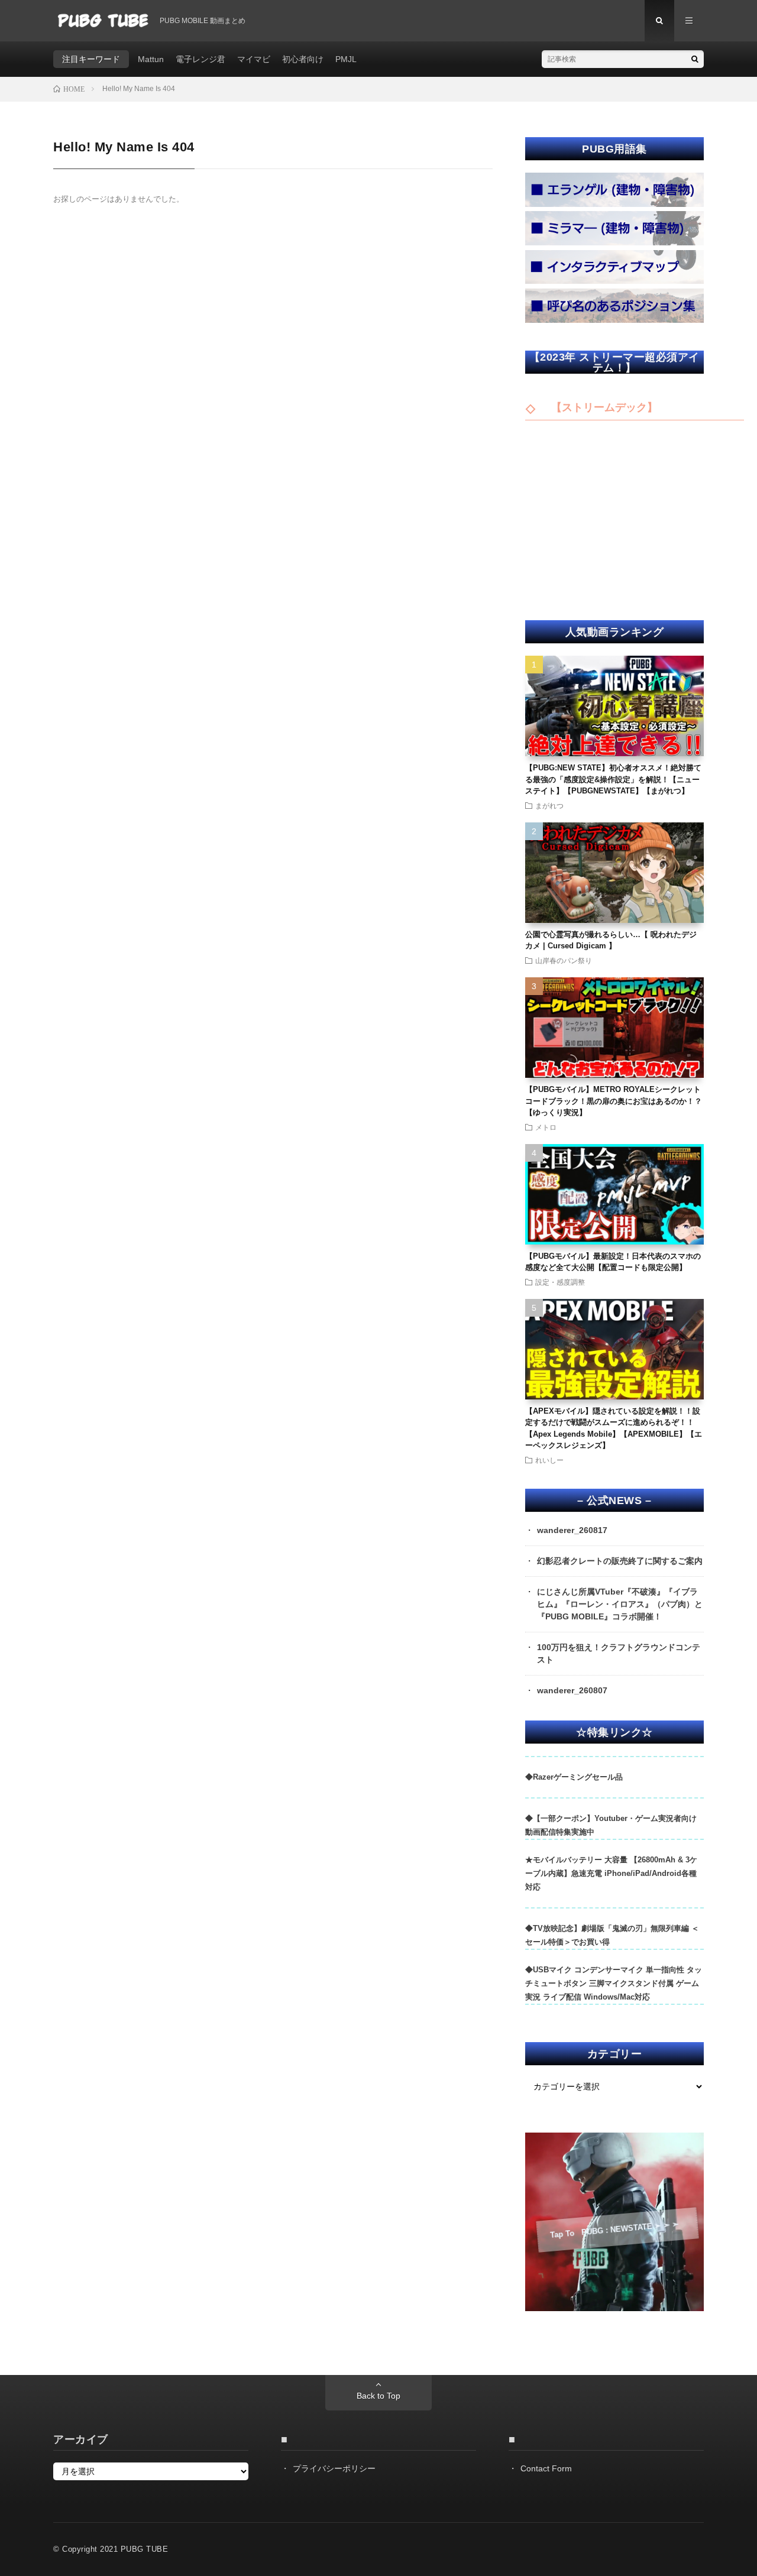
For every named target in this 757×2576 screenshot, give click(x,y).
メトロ (546, 1127)
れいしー (549, 1460)
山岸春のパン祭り (564, 960)
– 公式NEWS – (614, 1501)
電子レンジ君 (200, 59)
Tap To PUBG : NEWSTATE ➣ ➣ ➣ (614, 2230)
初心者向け (303, 59)
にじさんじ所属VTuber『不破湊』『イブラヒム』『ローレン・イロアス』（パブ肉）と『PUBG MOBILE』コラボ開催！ (620, 1604)
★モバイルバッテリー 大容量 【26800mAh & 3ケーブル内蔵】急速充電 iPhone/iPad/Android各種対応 (611, 1873)
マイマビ (254, 59)
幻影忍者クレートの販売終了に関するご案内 (620, 1561)
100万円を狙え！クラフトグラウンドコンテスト (619, 1653)
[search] (695, 59)
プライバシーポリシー (334, 2468)
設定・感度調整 (560, 1282)
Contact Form (546, 2468)
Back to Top (378, 2396)
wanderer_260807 (572, 1690)
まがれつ (549, 805)
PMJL (346, 59)
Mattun (151, 59)
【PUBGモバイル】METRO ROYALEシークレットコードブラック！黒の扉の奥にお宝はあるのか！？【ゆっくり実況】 (614, 1101)
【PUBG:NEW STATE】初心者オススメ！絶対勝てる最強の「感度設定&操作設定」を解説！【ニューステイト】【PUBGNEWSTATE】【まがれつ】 (613, 779)
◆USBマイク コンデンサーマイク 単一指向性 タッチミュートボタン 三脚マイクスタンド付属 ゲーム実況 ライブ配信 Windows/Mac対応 (614, 1983)
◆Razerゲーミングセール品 (574, 1777)
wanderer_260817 (572, 1530)
